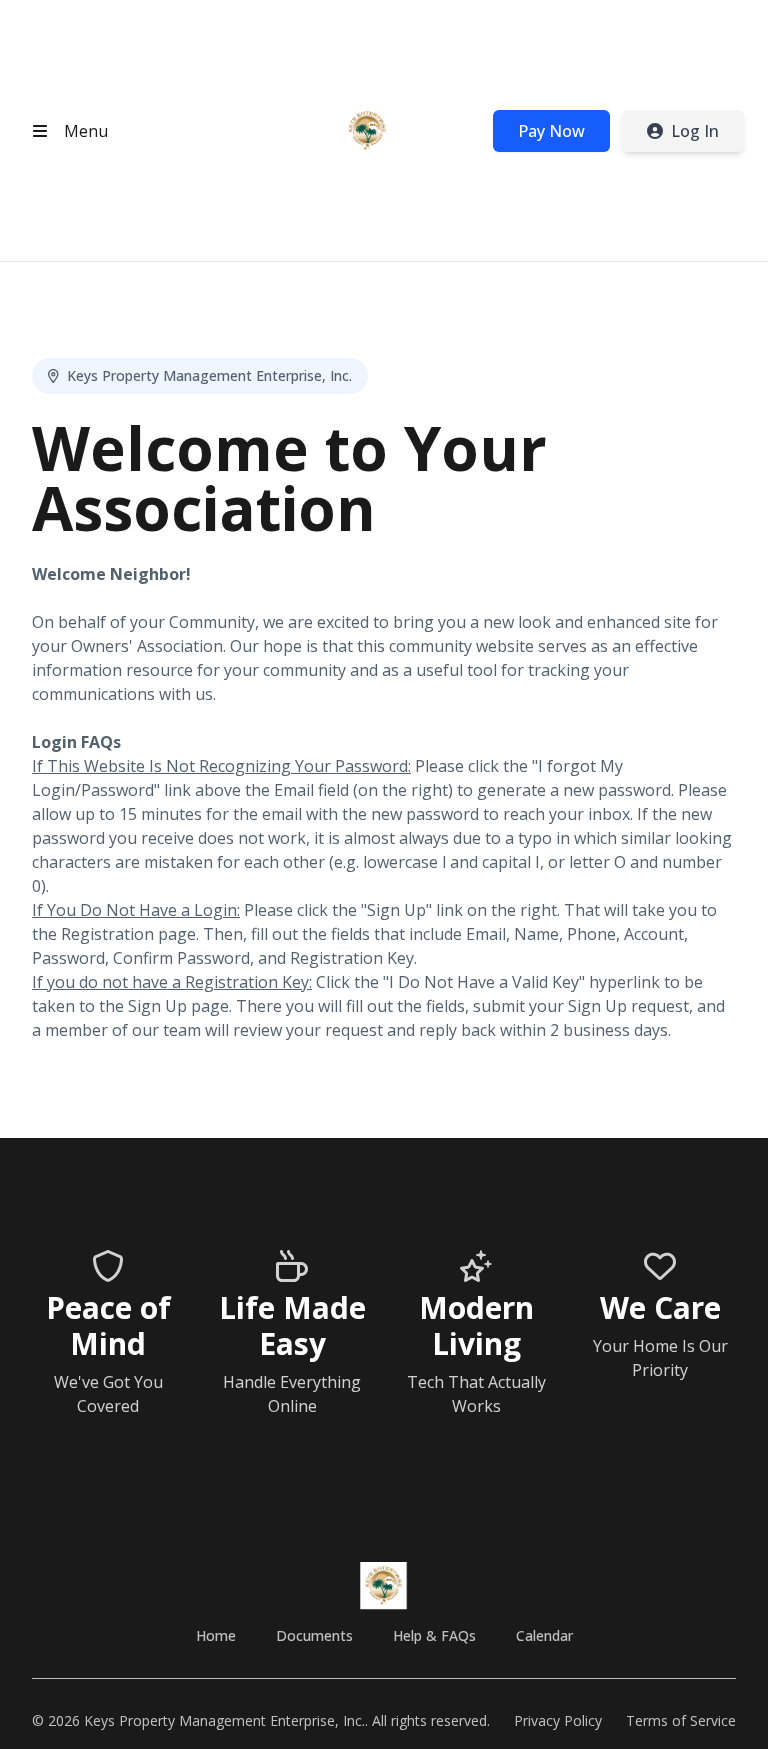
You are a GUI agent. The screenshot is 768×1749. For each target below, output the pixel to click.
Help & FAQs (434, 1635)
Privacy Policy (558, 1720)
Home (216, 1635)
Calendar (544, 1635)
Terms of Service (681, 1720)
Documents (314, 1635)
